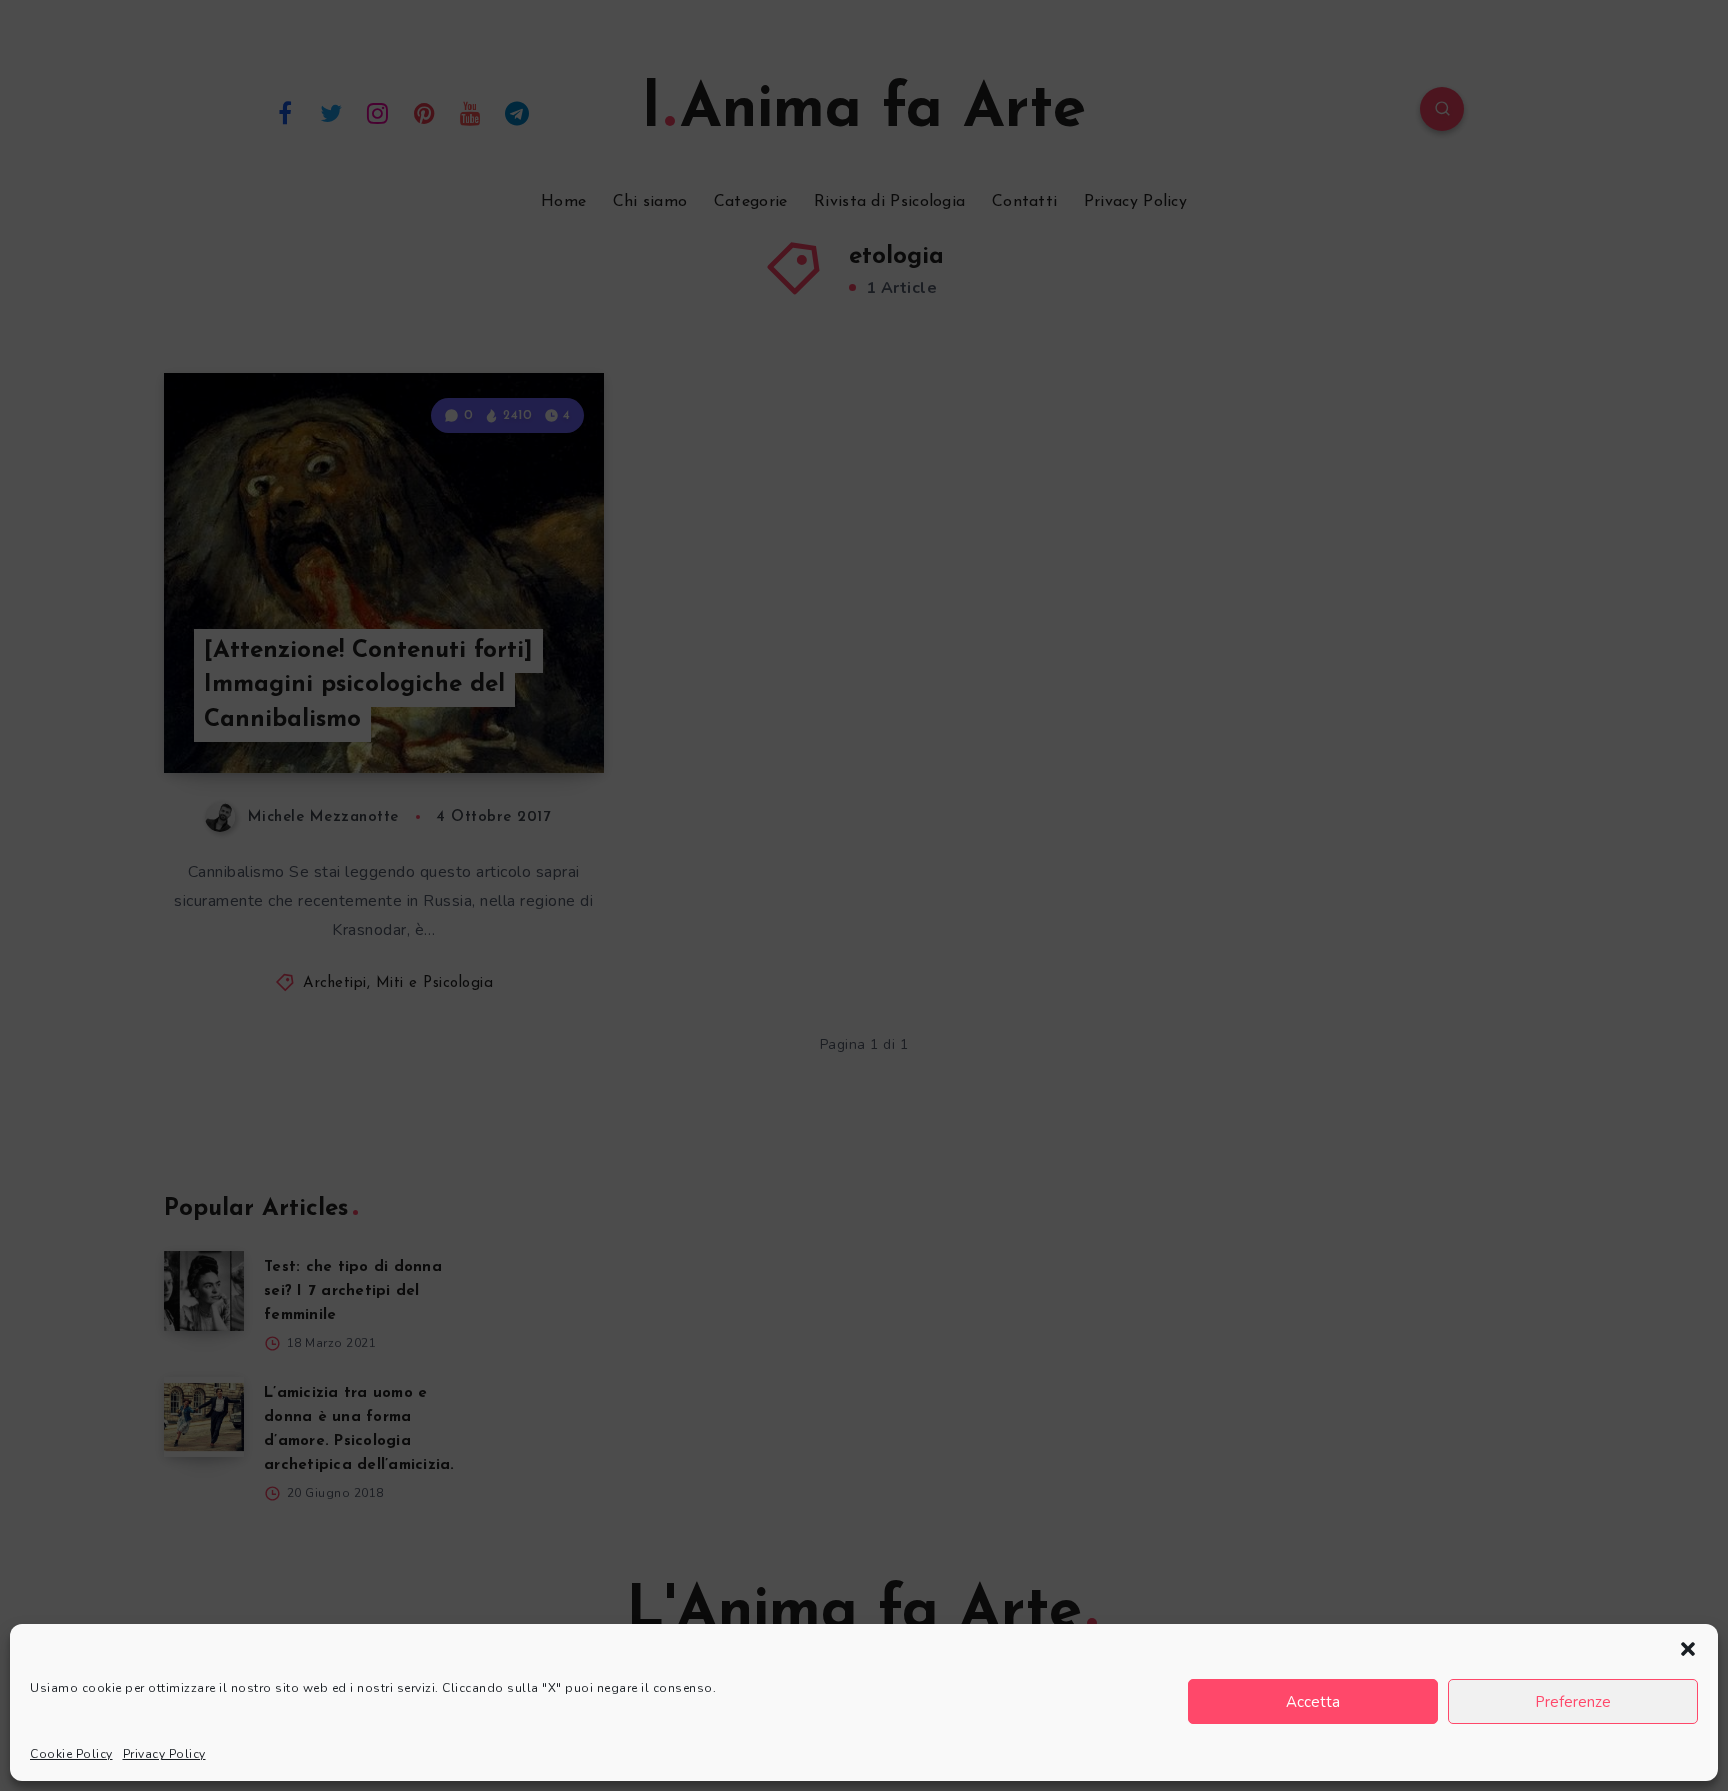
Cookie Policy (71, 1754)
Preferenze (1573, 1702)
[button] (1688, 1649)
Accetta (1313, 1702)
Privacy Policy (164, 1754)
